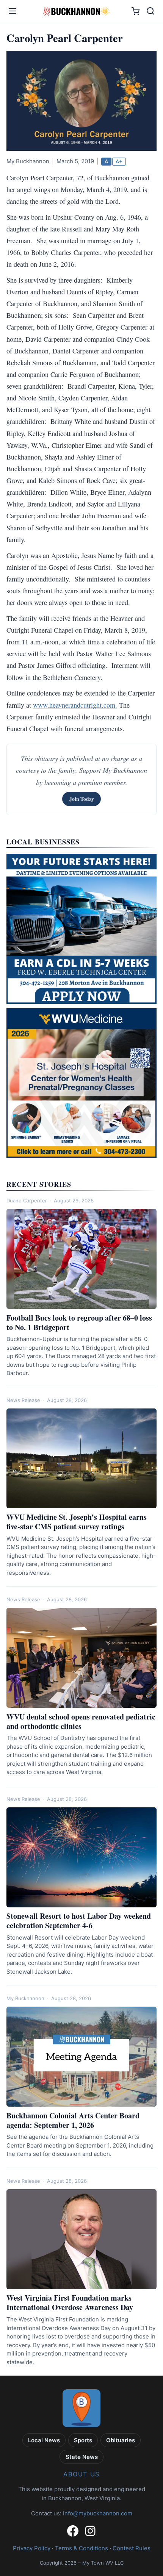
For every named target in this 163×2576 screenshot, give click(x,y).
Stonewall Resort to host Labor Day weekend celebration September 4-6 (79, 1921)
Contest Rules (132, 2548)
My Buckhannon (25, 1998)
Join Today (82, 799)
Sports (83, 2440)
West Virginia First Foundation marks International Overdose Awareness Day (70, 2302)
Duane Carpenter (27, 1200)
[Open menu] (13, 11)
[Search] (150, 11)
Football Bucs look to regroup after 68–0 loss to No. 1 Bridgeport (79, 1322)
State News (82, 2457)
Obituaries (121, 2440)
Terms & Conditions (81, 2548)
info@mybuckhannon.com (98, 2513)
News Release (23, 1400)
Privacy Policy (32, 2548)
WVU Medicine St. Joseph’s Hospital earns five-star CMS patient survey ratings (77, 1522)
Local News (44, 2440)
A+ (119, 161)
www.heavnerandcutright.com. (75, 705)
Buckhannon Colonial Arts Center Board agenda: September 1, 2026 (73, 2120)
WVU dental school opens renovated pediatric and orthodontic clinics (81, 1721)
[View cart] (136, 11)
